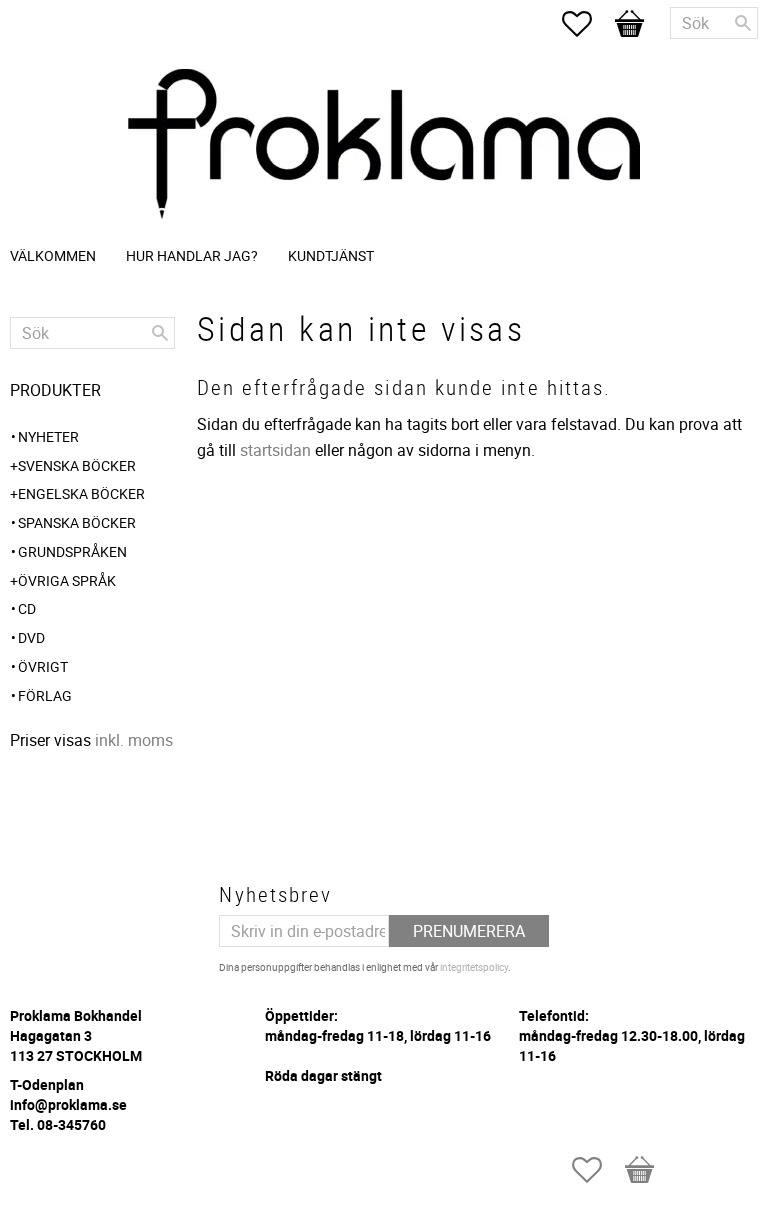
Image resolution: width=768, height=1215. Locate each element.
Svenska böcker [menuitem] (77, 465)
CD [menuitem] (27, 608)
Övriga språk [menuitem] (67, 580)
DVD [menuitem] (31, 637)
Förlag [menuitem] (45, 695)
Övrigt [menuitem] (43, 666)
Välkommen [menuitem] (53, 255)
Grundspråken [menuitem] (72, 551)
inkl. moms (134, 740)
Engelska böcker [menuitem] (81, 493)
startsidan (275, 450)
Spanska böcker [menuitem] (77, 522)
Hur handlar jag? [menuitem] (192, 255)
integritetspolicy (474, 967)
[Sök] (743, 23)
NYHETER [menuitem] (48, 436)
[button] (587, 24)
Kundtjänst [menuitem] (331, 255)
